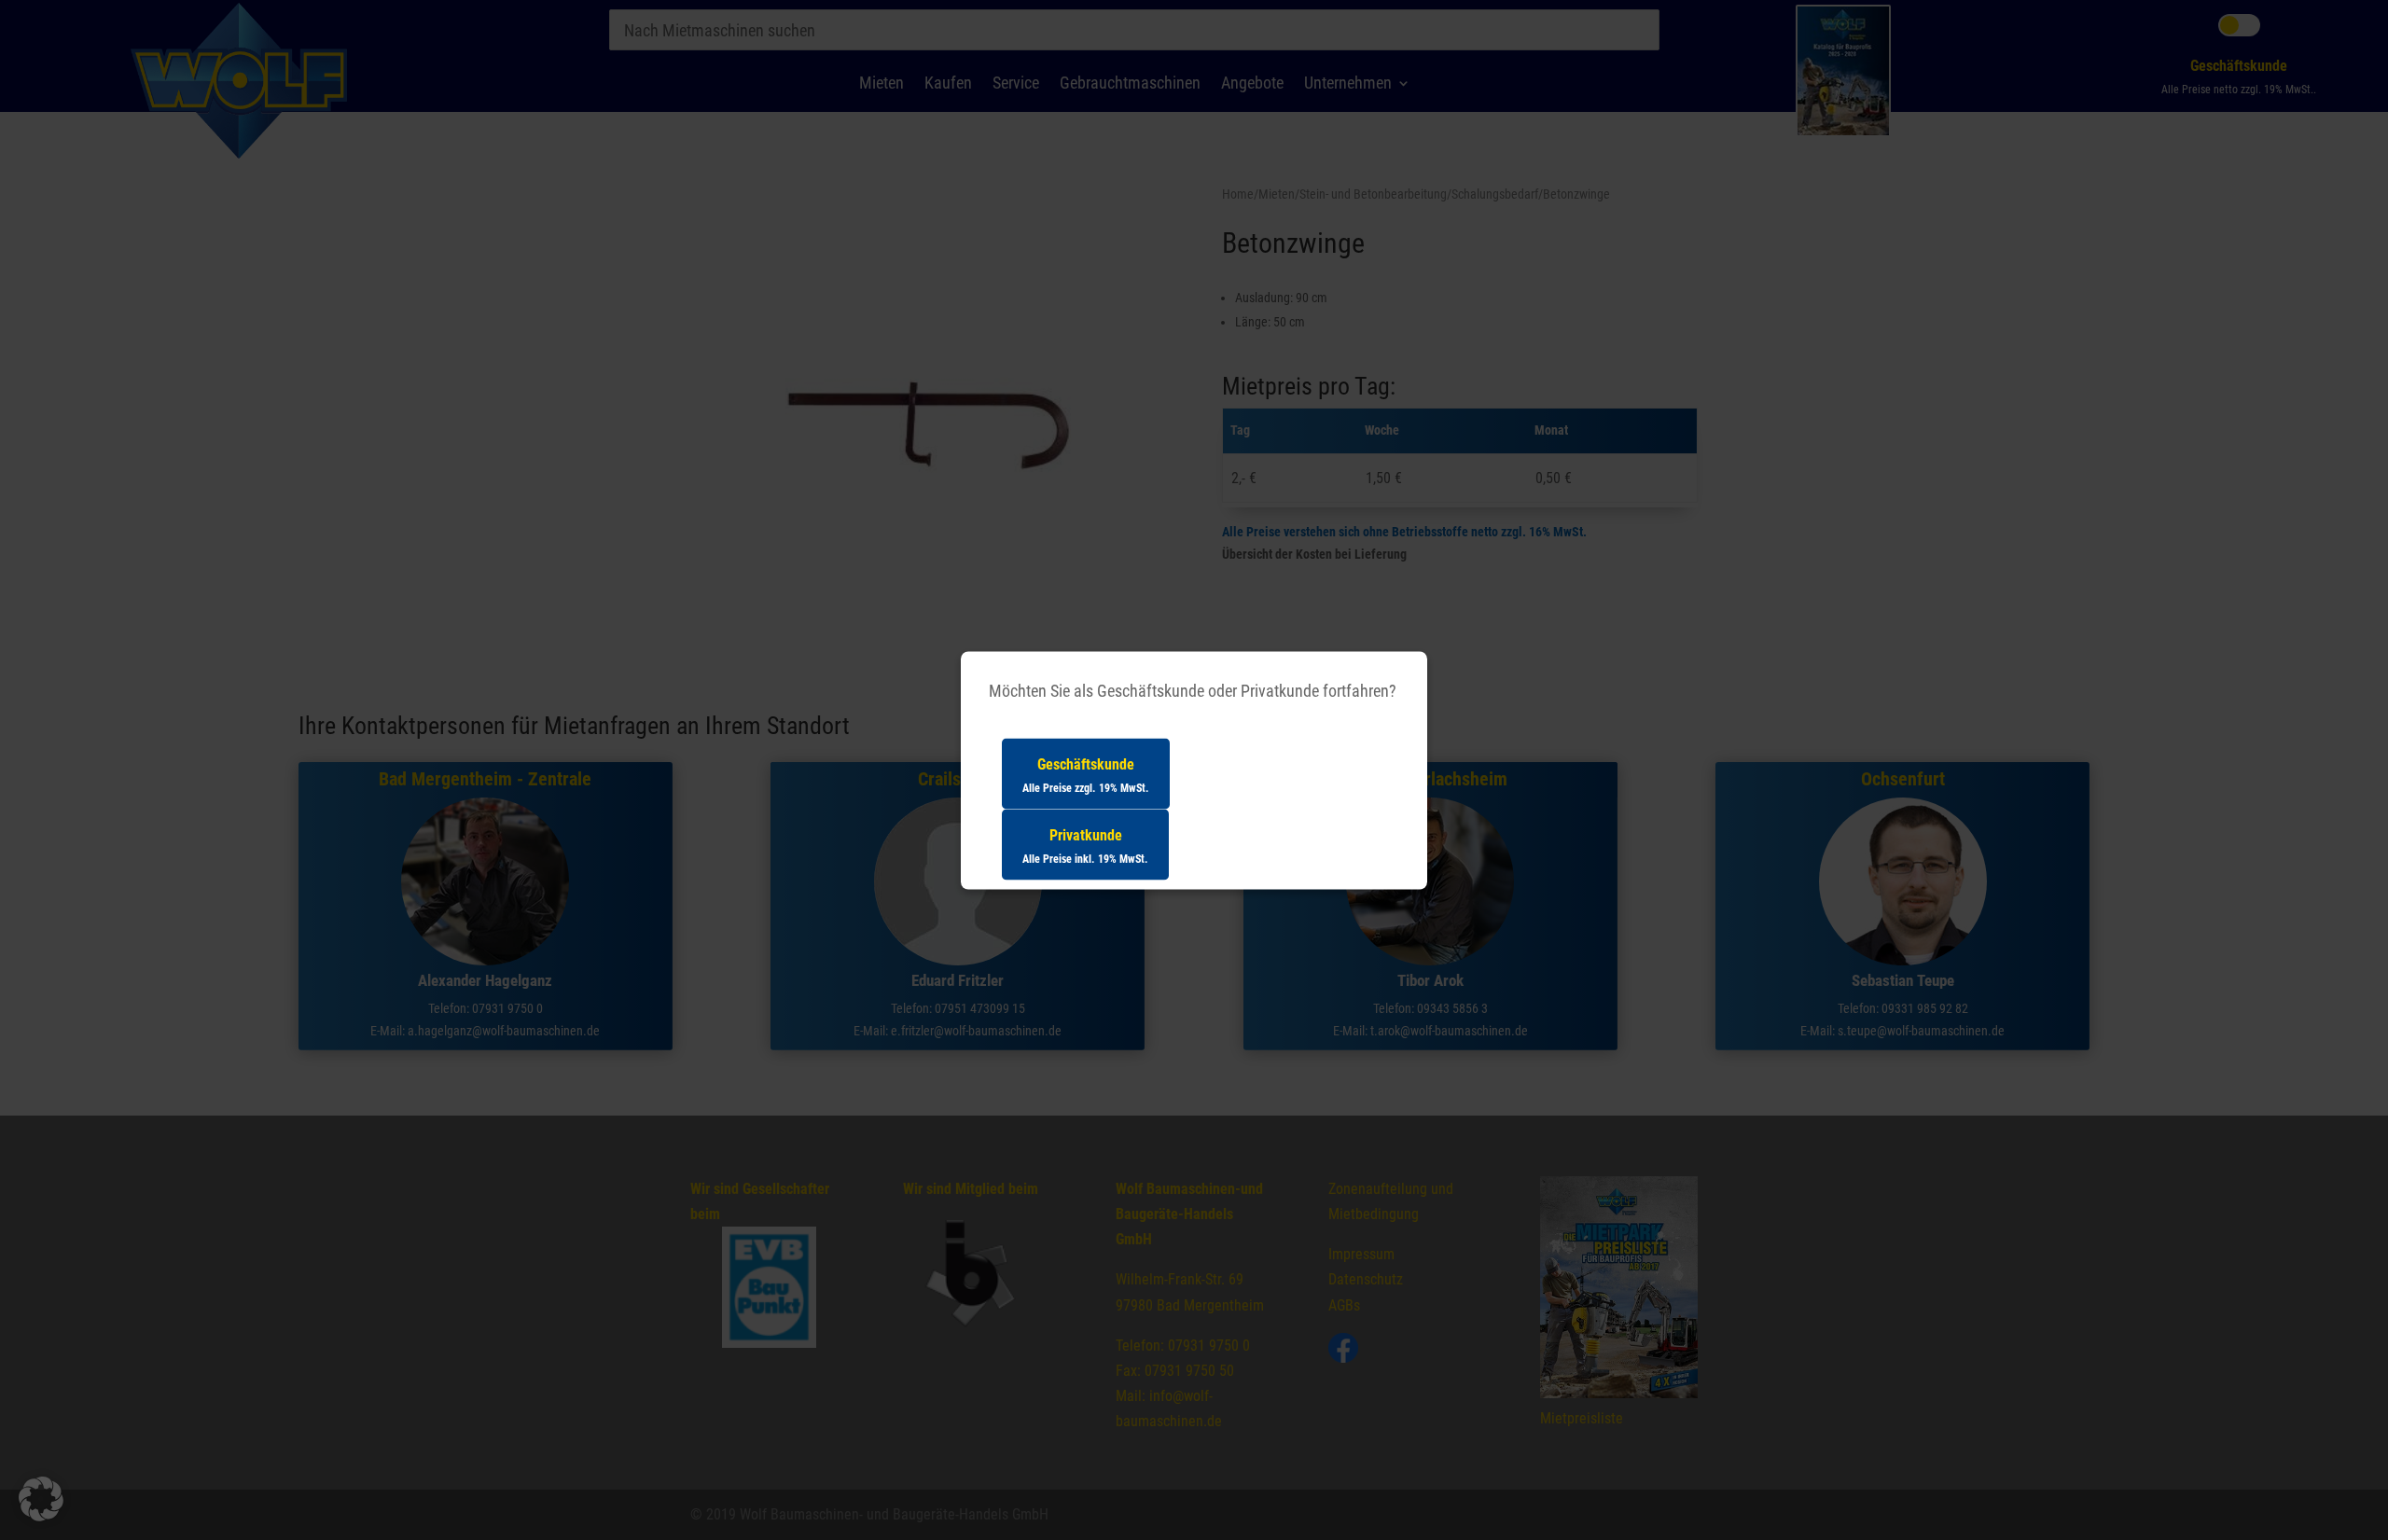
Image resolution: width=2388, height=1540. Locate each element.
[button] (41, 1499)
